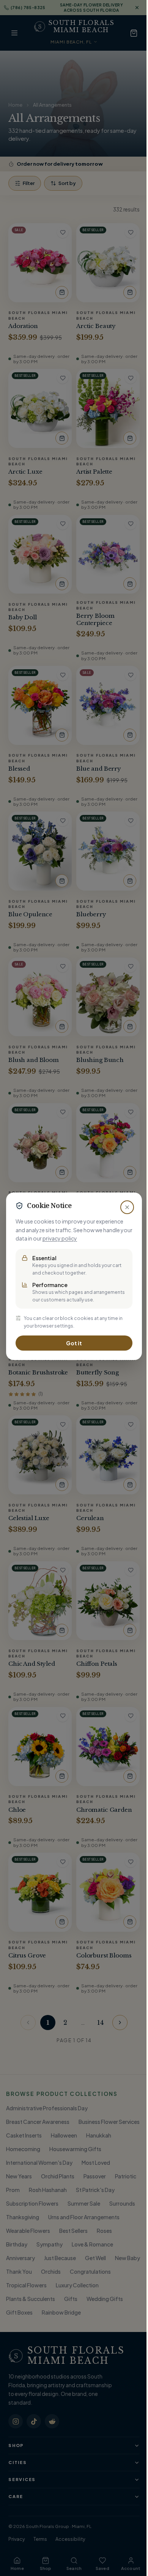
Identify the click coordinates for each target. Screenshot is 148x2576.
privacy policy (60, 1238)
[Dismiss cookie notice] (127, 1207)
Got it (74, 1343)
